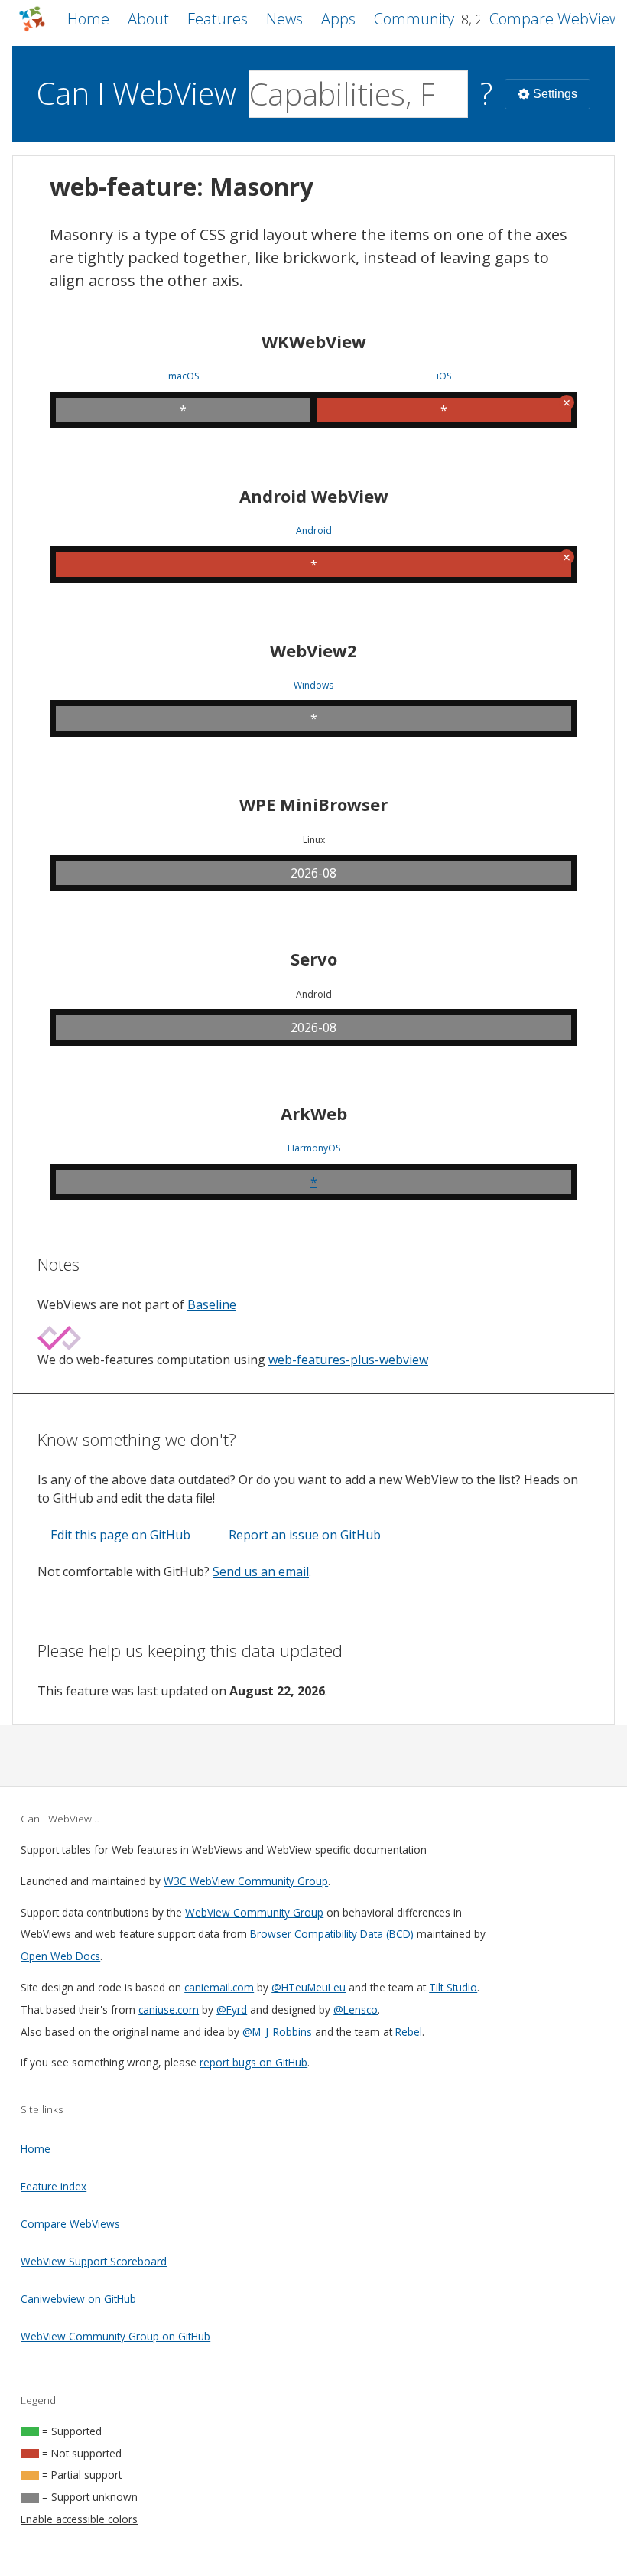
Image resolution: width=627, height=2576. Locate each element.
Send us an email (261, 1571)
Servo (314, 959)
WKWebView (314, 341)
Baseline (212, 1304)
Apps (338, 19)
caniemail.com (219, 1987)
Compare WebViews (70, 2224)
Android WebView (314, 496)
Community (414, 19)
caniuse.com (169, 2009)
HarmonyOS (314, 1148)
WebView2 (313, 650)
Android (314, 531)
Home (88, 19)
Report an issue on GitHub (305, 1535)
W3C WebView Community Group (246, 1881)
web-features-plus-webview (348, 1360)
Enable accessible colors (79, 2519)
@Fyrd (232, 2009)
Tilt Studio (453, 1987)
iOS (444, 376)
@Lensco (356, 2009)
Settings (555, 94)
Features (218, 19)
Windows (313, 686)
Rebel (409, 2032)
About (148, 19)
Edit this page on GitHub (120, 1535)
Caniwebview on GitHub (78, 2299)
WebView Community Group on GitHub (115, 2336)
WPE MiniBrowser (313, 804)
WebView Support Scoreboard (94, 2261)
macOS (184, 376)
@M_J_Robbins (277, 2032)
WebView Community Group (254, 1912)
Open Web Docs (60, 1956)
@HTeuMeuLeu (309, 1987)
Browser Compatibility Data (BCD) (332, 1934)
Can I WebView (136, 93)
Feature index (54, 2186)
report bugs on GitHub (253, 2062)
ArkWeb (314, 1113)
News (284, 19)
